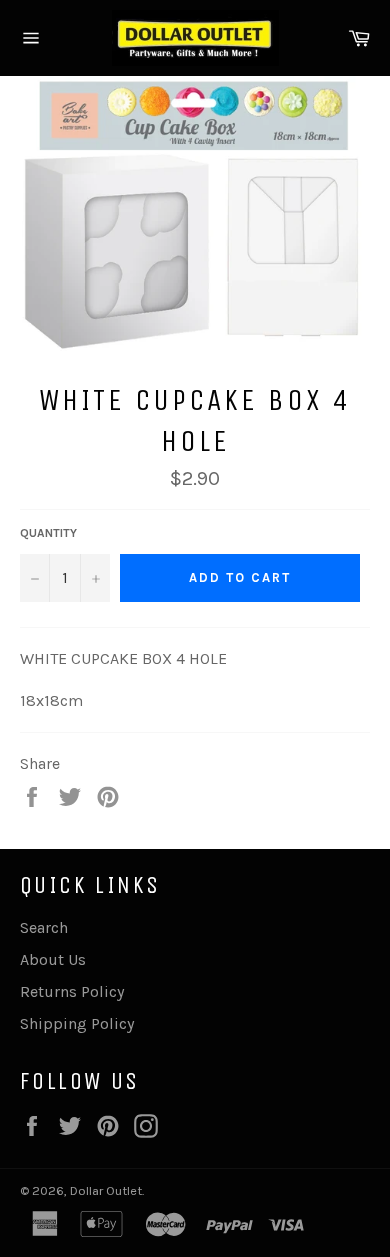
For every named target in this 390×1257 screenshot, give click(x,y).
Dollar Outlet (106, 1190)
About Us (53, 959)
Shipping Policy (77, 1023)
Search (44, 927)
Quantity (48, 533)
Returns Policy (72, 991)
